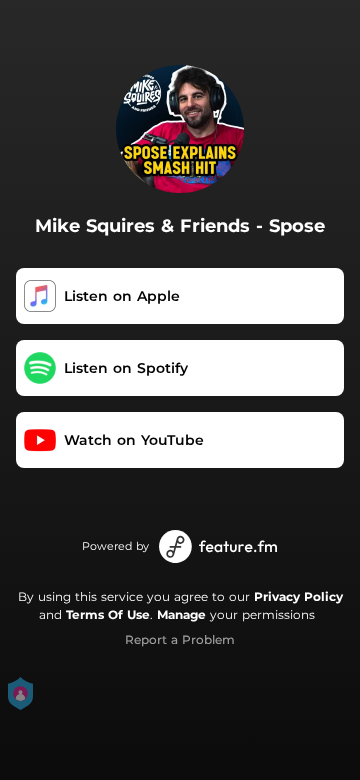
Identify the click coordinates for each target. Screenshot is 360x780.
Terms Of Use (108, 614)
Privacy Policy (298, 596)
